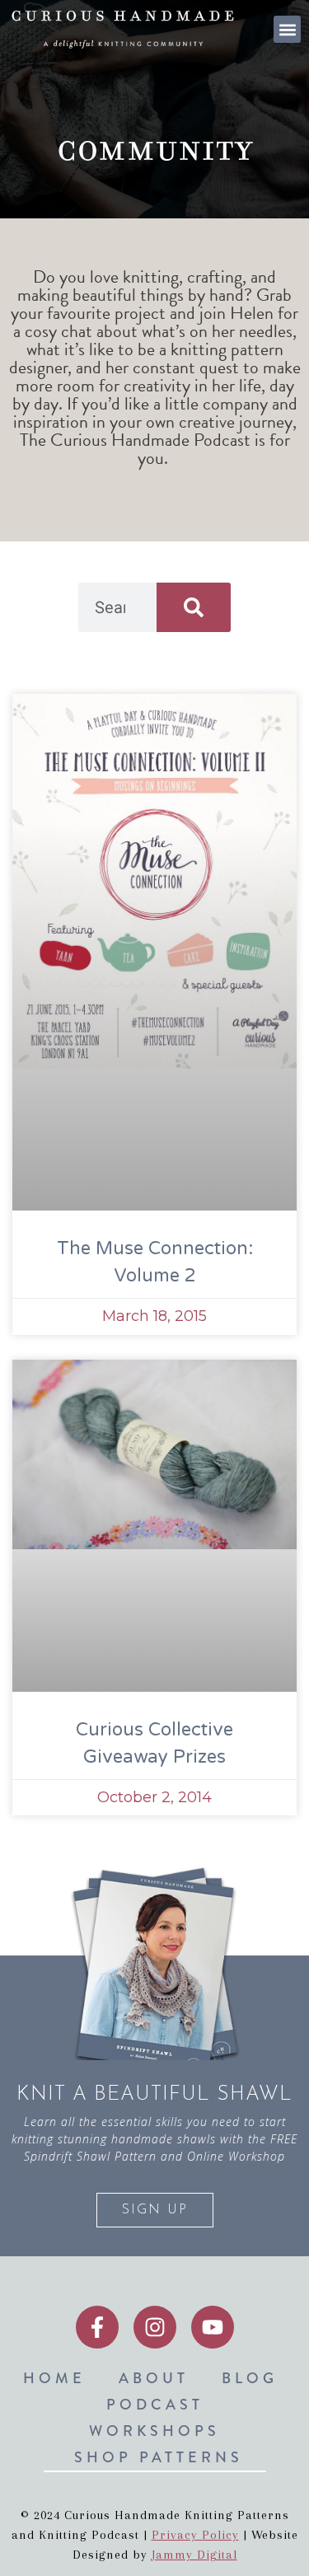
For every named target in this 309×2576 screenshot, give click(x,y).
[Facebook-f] (97, 2327)
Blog (250, 2378)
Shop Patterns (159, 2457)
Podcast (155, 2405)
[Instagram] (155, 2327)
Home (54, 2378)
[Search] (194, 607)
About (154, 2378)
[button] (287, 29)
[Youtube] (213, 2327)
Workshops (154, 2431)
